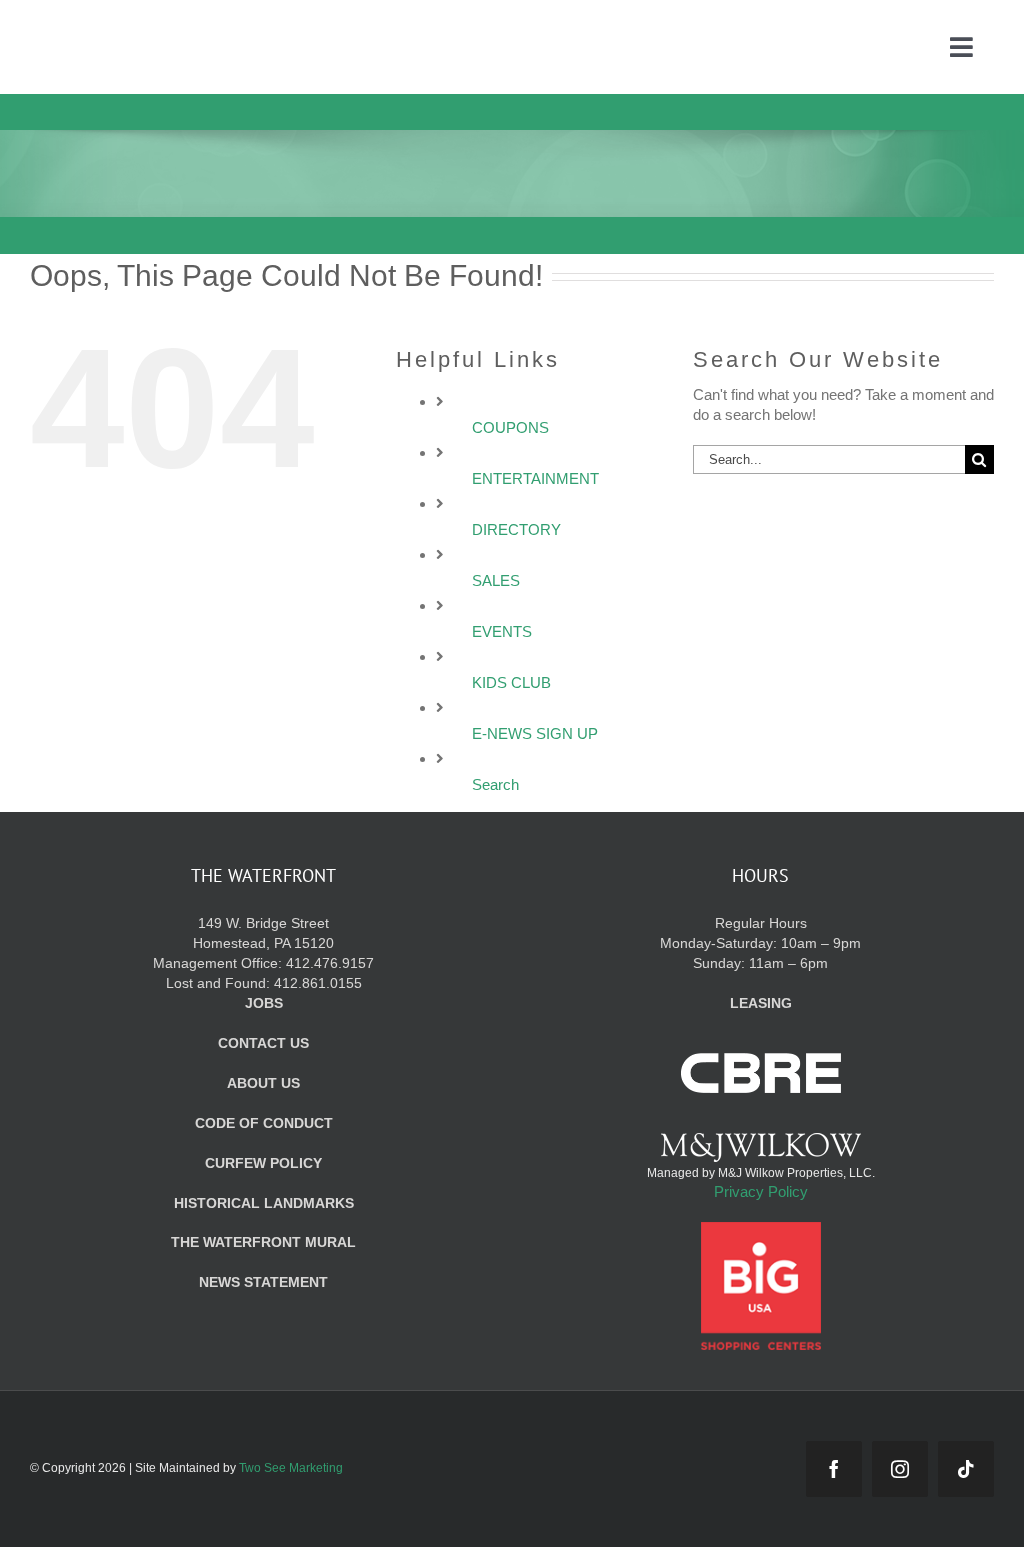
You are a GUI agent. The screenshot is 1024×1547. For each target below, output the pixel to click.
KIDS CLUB (511, 682)
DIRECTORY (516, 529)
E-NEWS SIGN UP (535, 733)
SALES (496, 580)
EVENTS (502, 631)
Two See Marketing (291, 1468)
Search (495, 784)
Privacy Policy (761, 1191)
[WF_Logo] (178, 28)
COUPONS (510, 427)
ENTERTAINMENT (535, 478)
